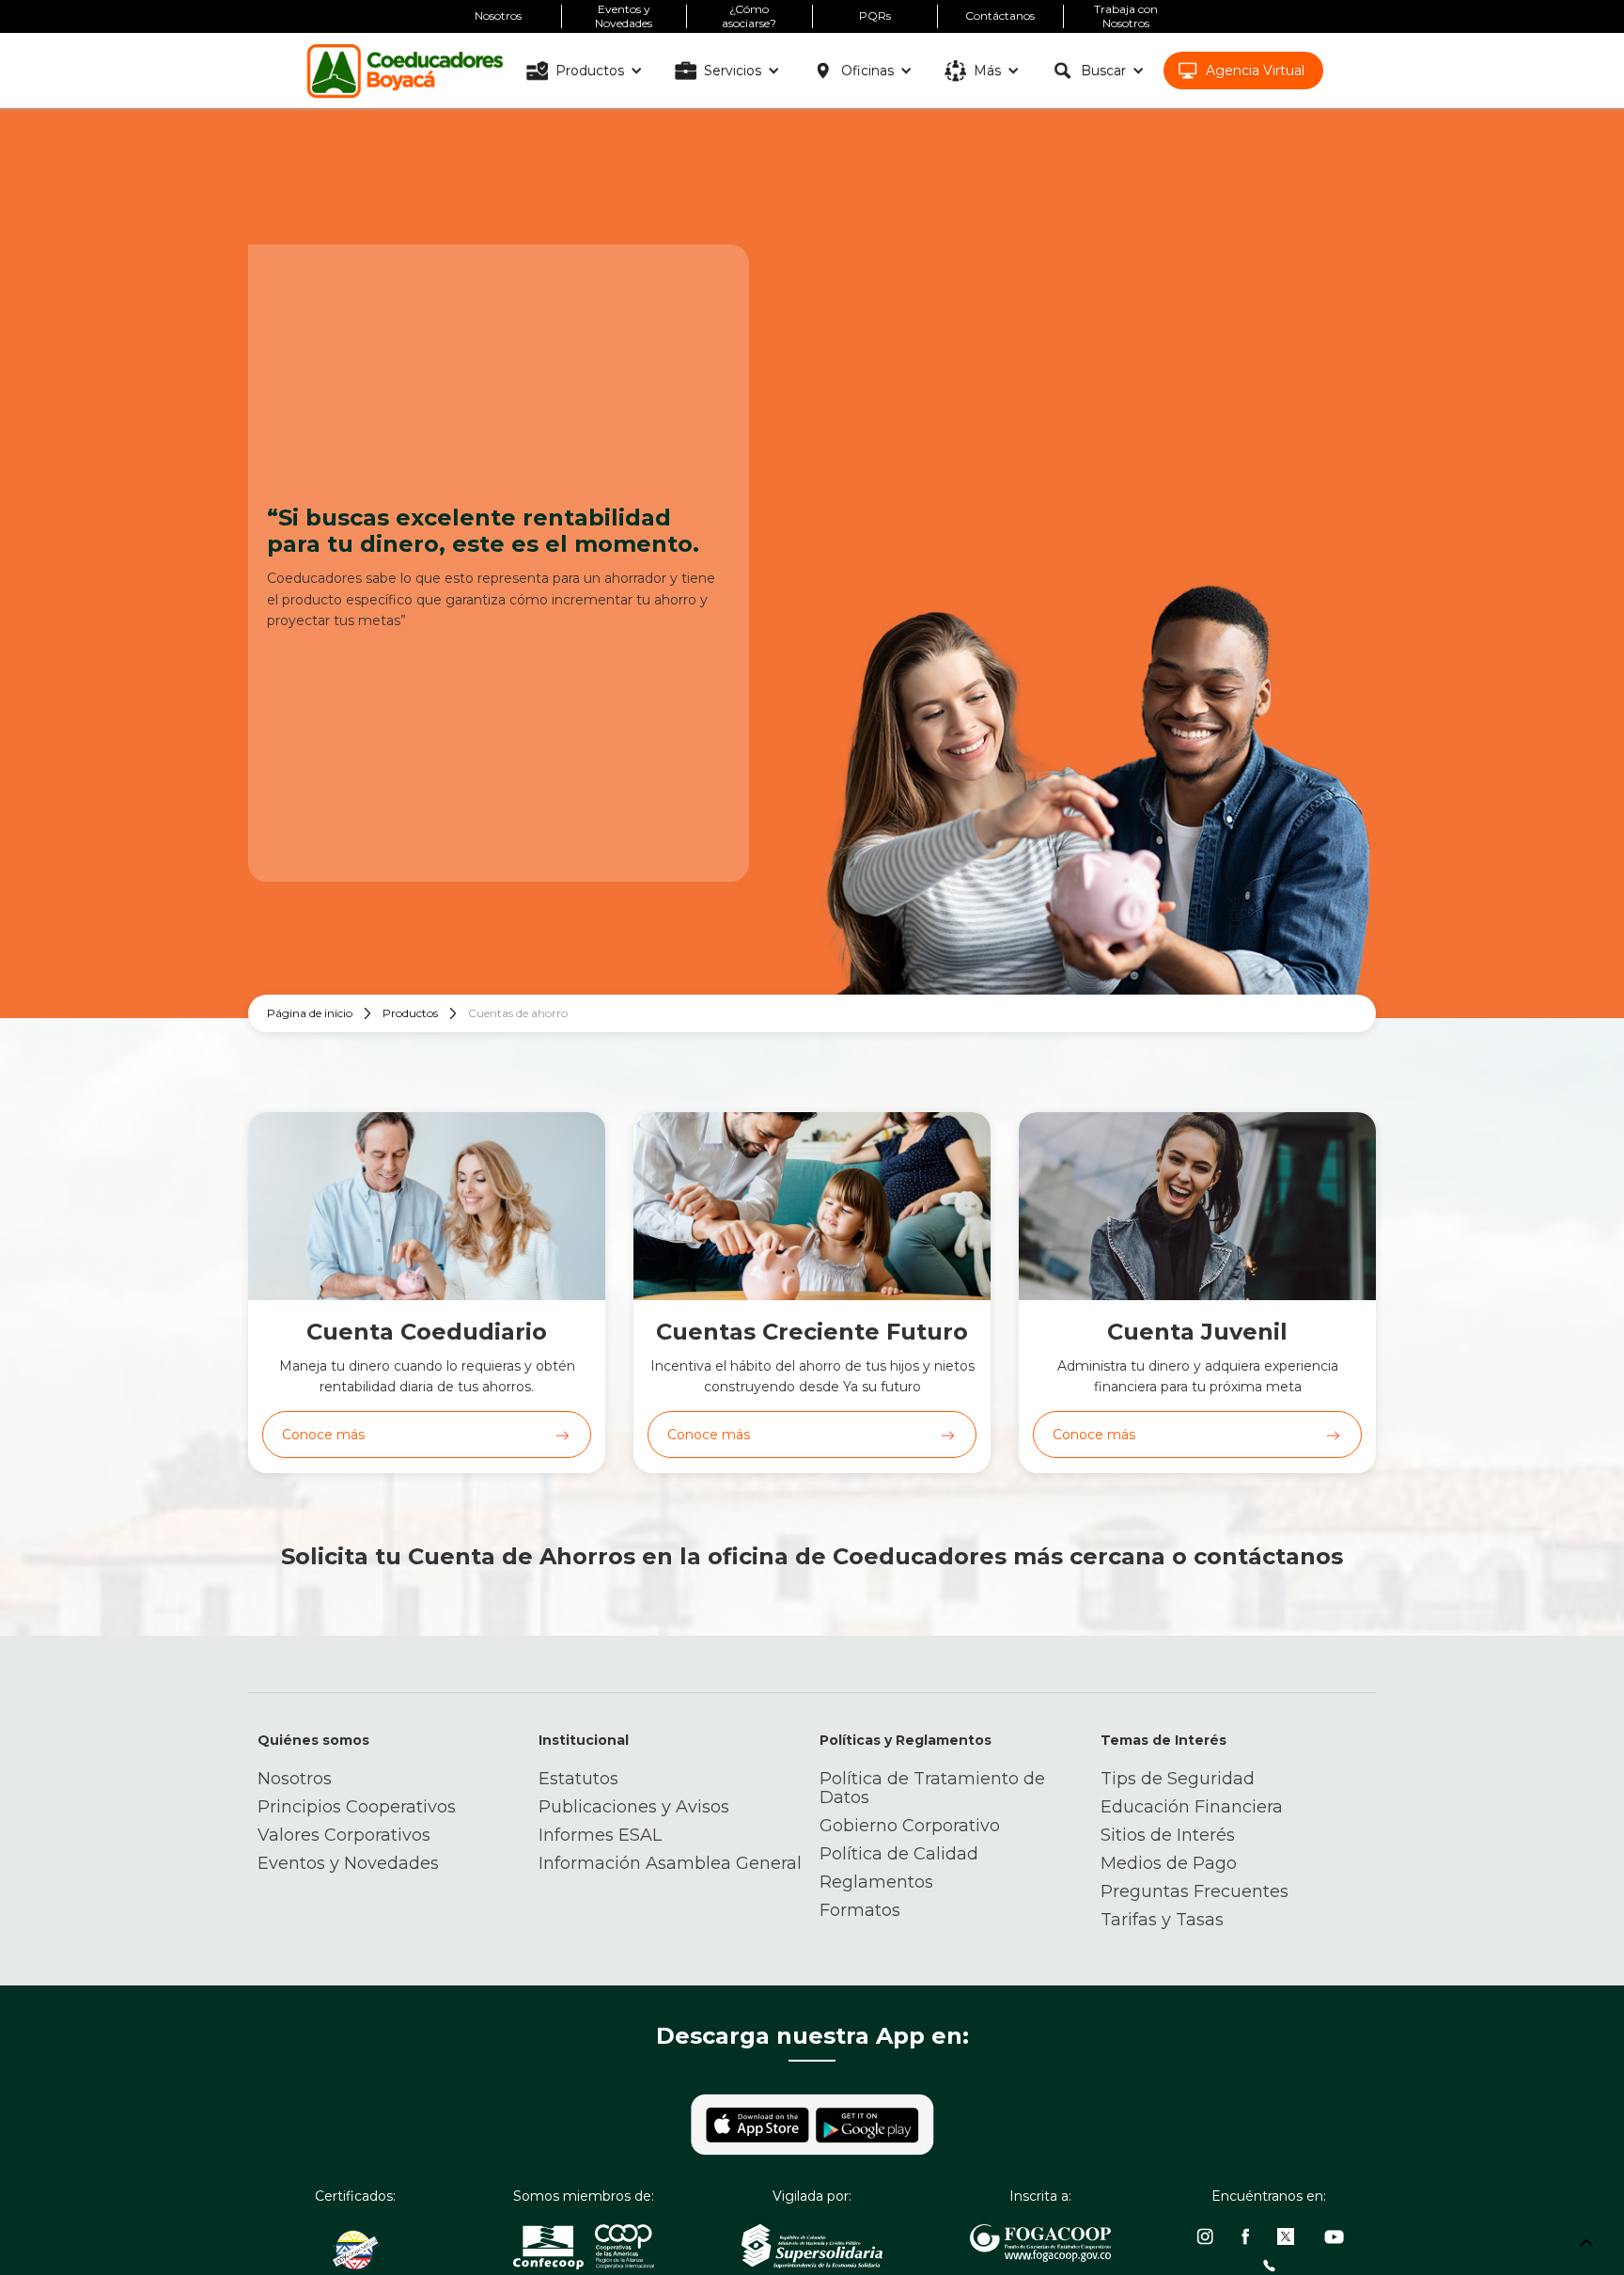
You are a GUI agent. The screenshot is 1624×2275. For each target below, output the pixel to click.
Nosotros (295, 1779)
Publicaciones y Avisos (634, 1807)
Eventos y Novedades (348, 1863)
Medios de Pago (1169, 1863)
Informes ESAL (600, 1835)
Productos (410, 1013)
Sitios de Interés (1168, 1835)
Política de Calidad (899, 1854)
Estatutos (578, 1779)
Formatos (860, 1910)
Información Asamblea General (670, 1863)
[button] (587, 71)
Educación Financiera (1192, 1807)
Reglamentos (876, 1882)
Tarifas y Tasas (1162, 1920)
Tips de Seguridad (1178, 1779)
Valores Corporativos (344, 1835)
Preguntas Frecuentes (1195, 1891)
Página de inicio (310, 1013)
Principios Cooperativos (357, 1807)
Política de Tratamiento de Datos (932, 1788)
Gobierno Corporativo (910, 1826)
